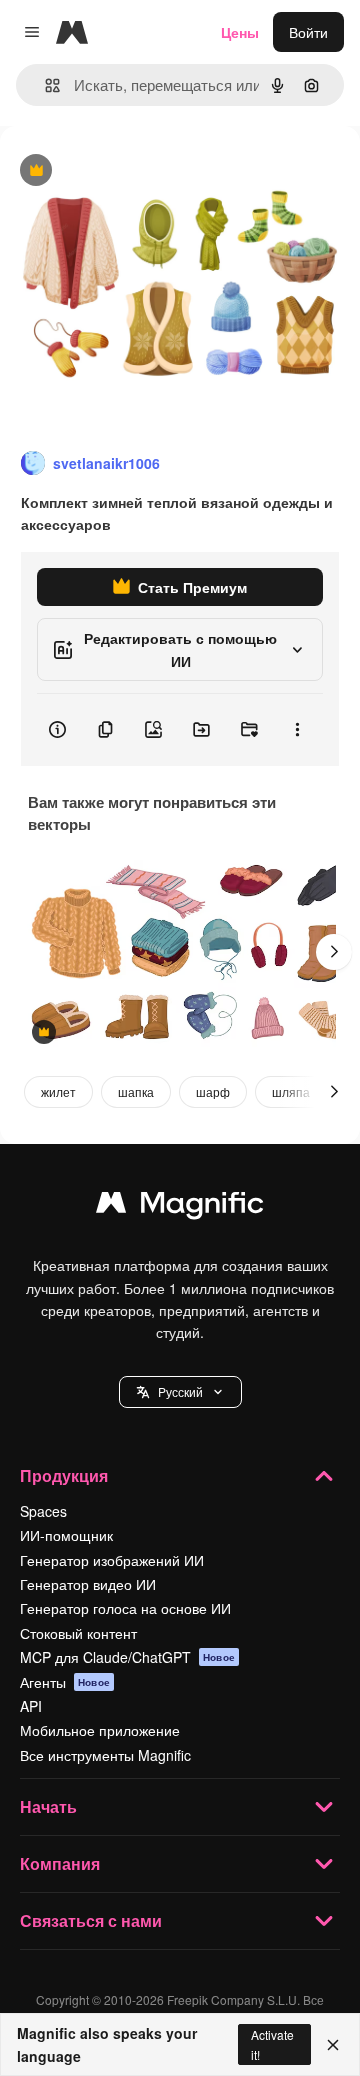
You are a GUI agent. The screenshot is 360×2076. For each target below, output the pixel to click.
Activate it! (272, 2044)
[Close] (333, 2045)
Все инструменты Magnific (105, 1755)
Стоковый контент (78, 1633)
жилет (58, 1091)
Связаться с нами (91, 1920)
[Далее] (334, 952)
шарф (213, 1091)
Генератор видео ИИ (88, 1584)
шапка (136, 1091)
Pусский (180, 1391)
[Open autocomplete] (44, 85)
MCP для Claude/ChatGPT (127, 1657)
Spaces (43, 1511)
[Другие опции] (297, 730)
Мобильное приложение (100, 1730)
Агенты (65, 1682)
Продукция (64, 1475)
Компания (60, 1863)
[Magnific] (180, 1207)
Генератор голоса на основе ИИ (125, 1608)
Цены (240, 32)
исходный (134, 171)
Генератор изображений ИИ (112, 1560)
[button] (180, 1392)
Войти (308, 32)
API (31, 1706)
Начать (48, 1806)
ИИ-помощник (66, 1535)
